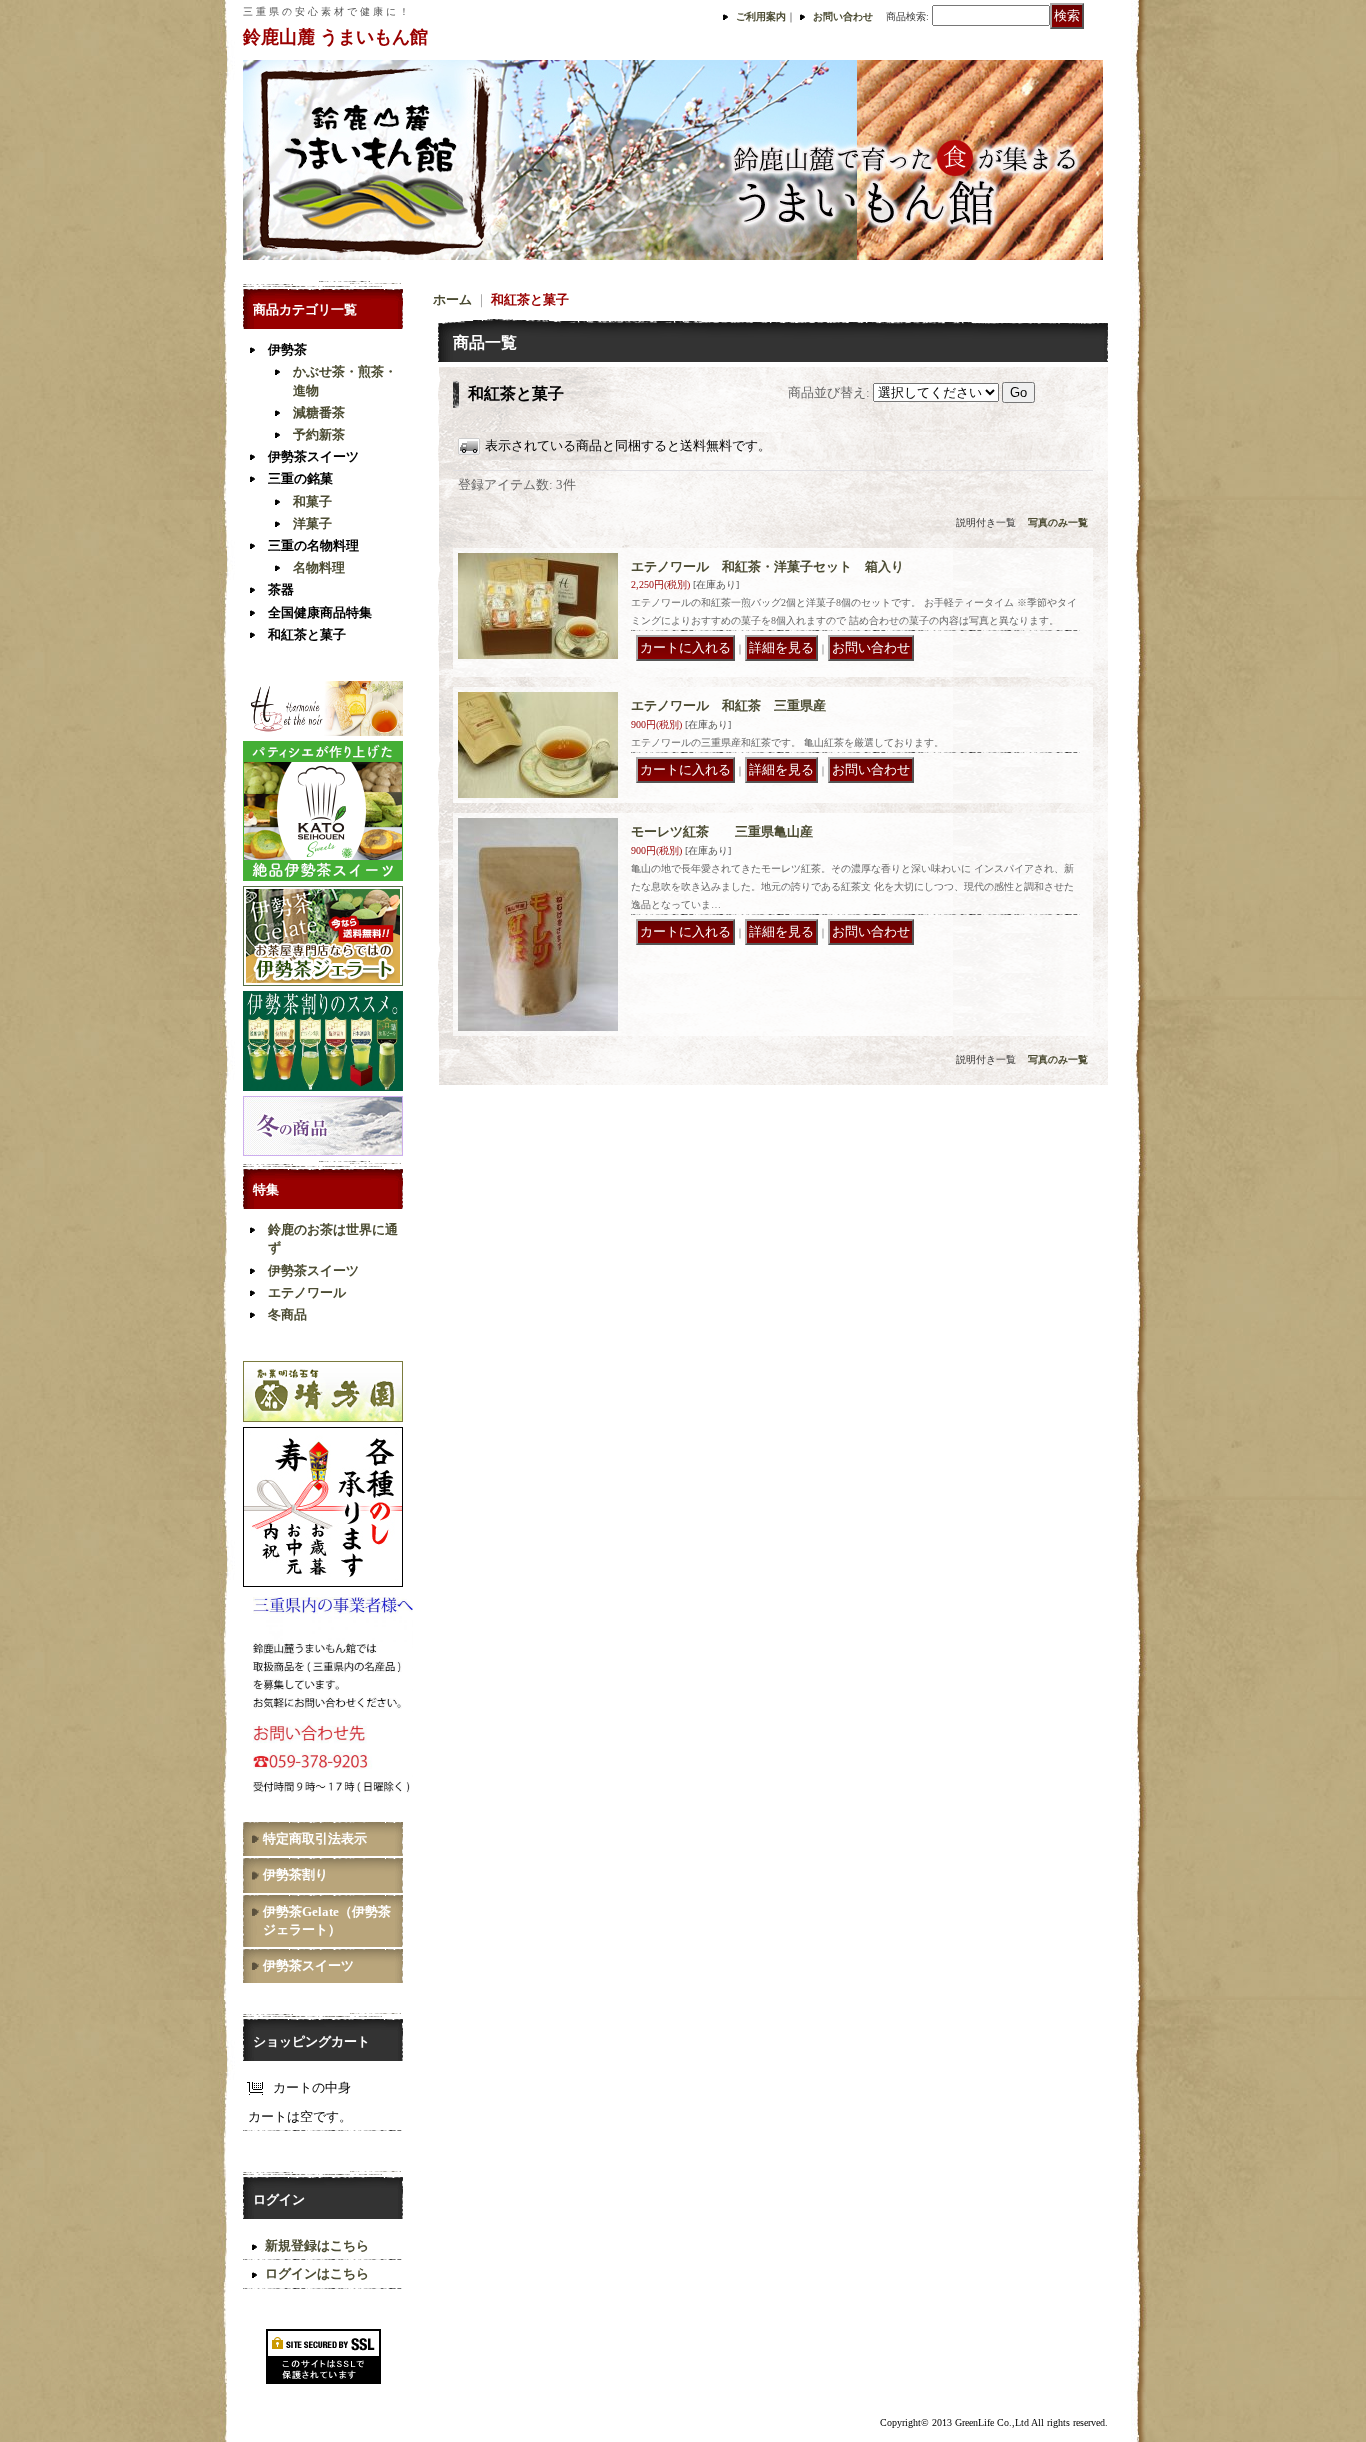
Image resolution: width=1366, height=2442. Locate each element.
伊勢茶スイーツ (313, 456)
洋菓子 (312, 523)
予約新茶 (319, 434)
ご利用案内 (761, 16)
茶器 (281, 589)
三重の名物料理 (313, 545)
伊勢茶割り (295, 1874)
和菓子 (312, 501)
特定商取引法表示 (315, 1838)
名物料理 (319, 567)
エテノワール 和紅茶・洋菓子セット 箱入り (767, 566)
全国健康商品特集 (320, 612)
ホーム (452, 299)
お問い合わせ (843, 16)
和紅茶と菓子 (307, 634)
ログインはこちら (317, 2273)
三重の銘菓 (300, 478)
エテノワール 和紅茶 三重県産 (728, 705)
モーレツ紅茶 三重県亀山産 (722, 831)
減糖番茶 (319, 412)
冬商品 (287, 1314)
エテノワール (307, 1292)
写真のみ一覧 (1058, 522)
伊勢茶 (287, 349)
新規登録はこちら (317, 2245)
